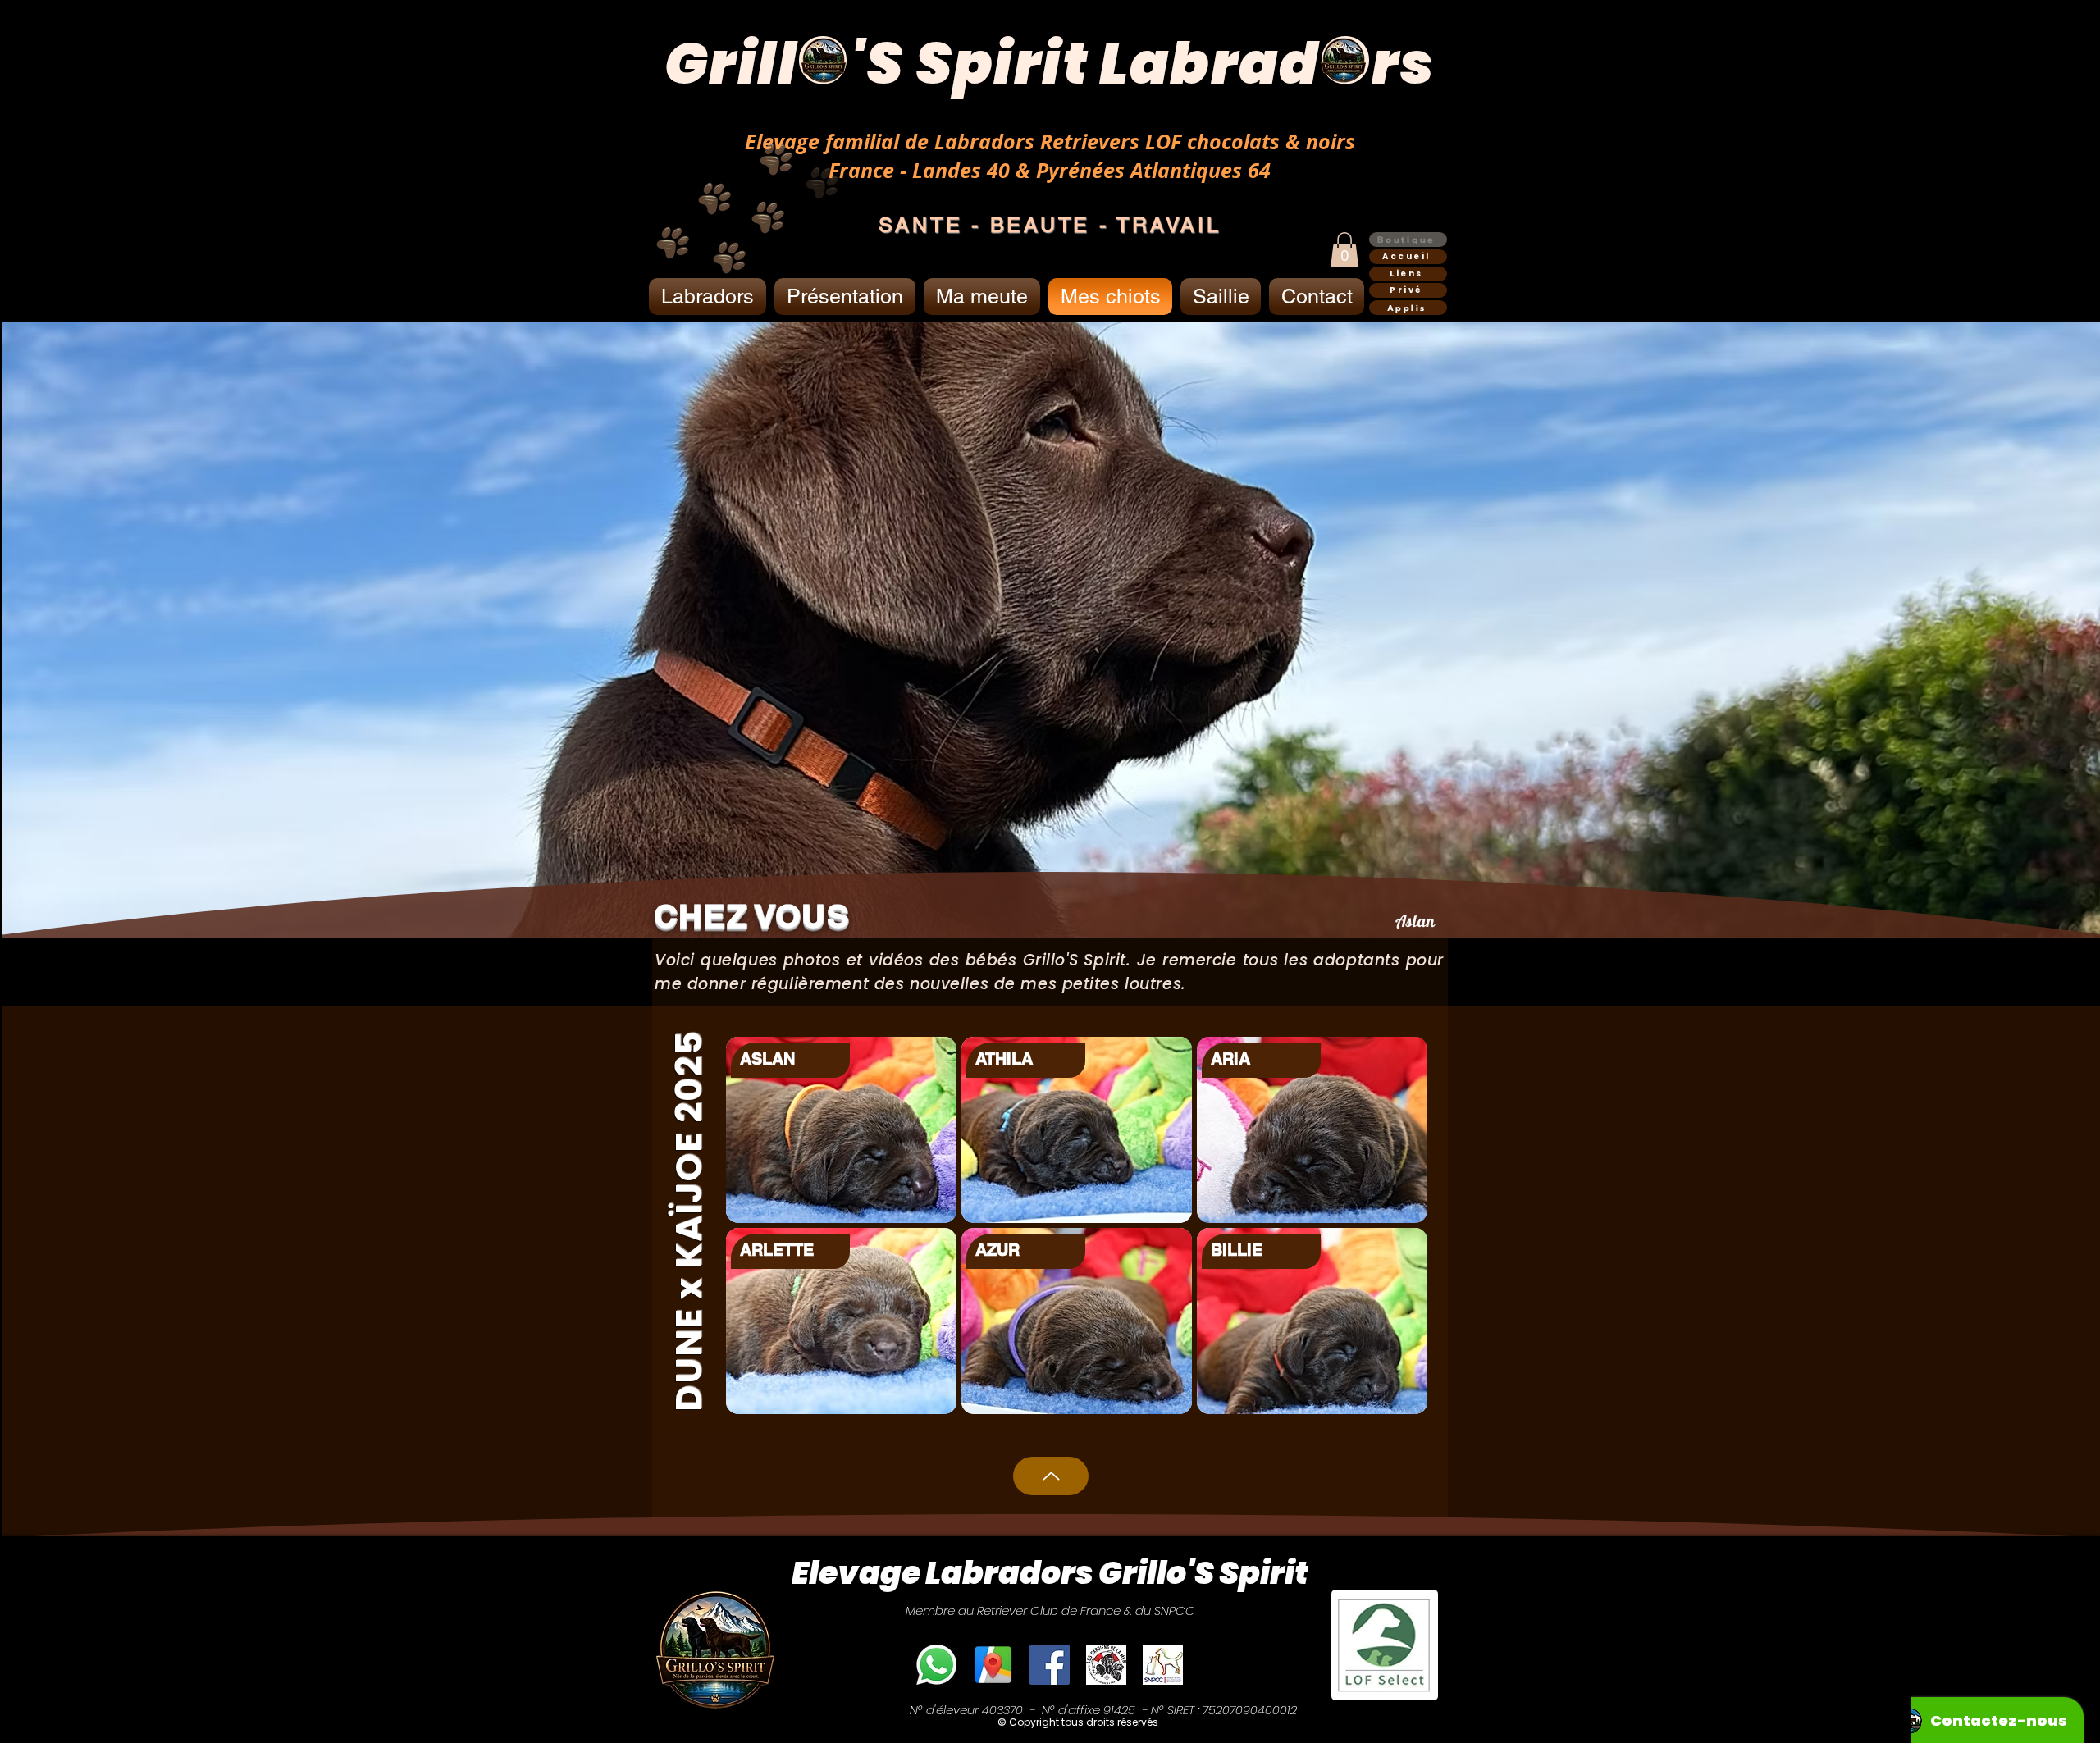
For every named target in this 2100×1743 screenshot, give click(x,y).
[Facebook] (1050, 1665)
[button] (1344, 250)
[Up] (1051, 1476)
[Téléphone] (936, 1665)
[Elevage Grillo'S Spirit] (993, 1665)
